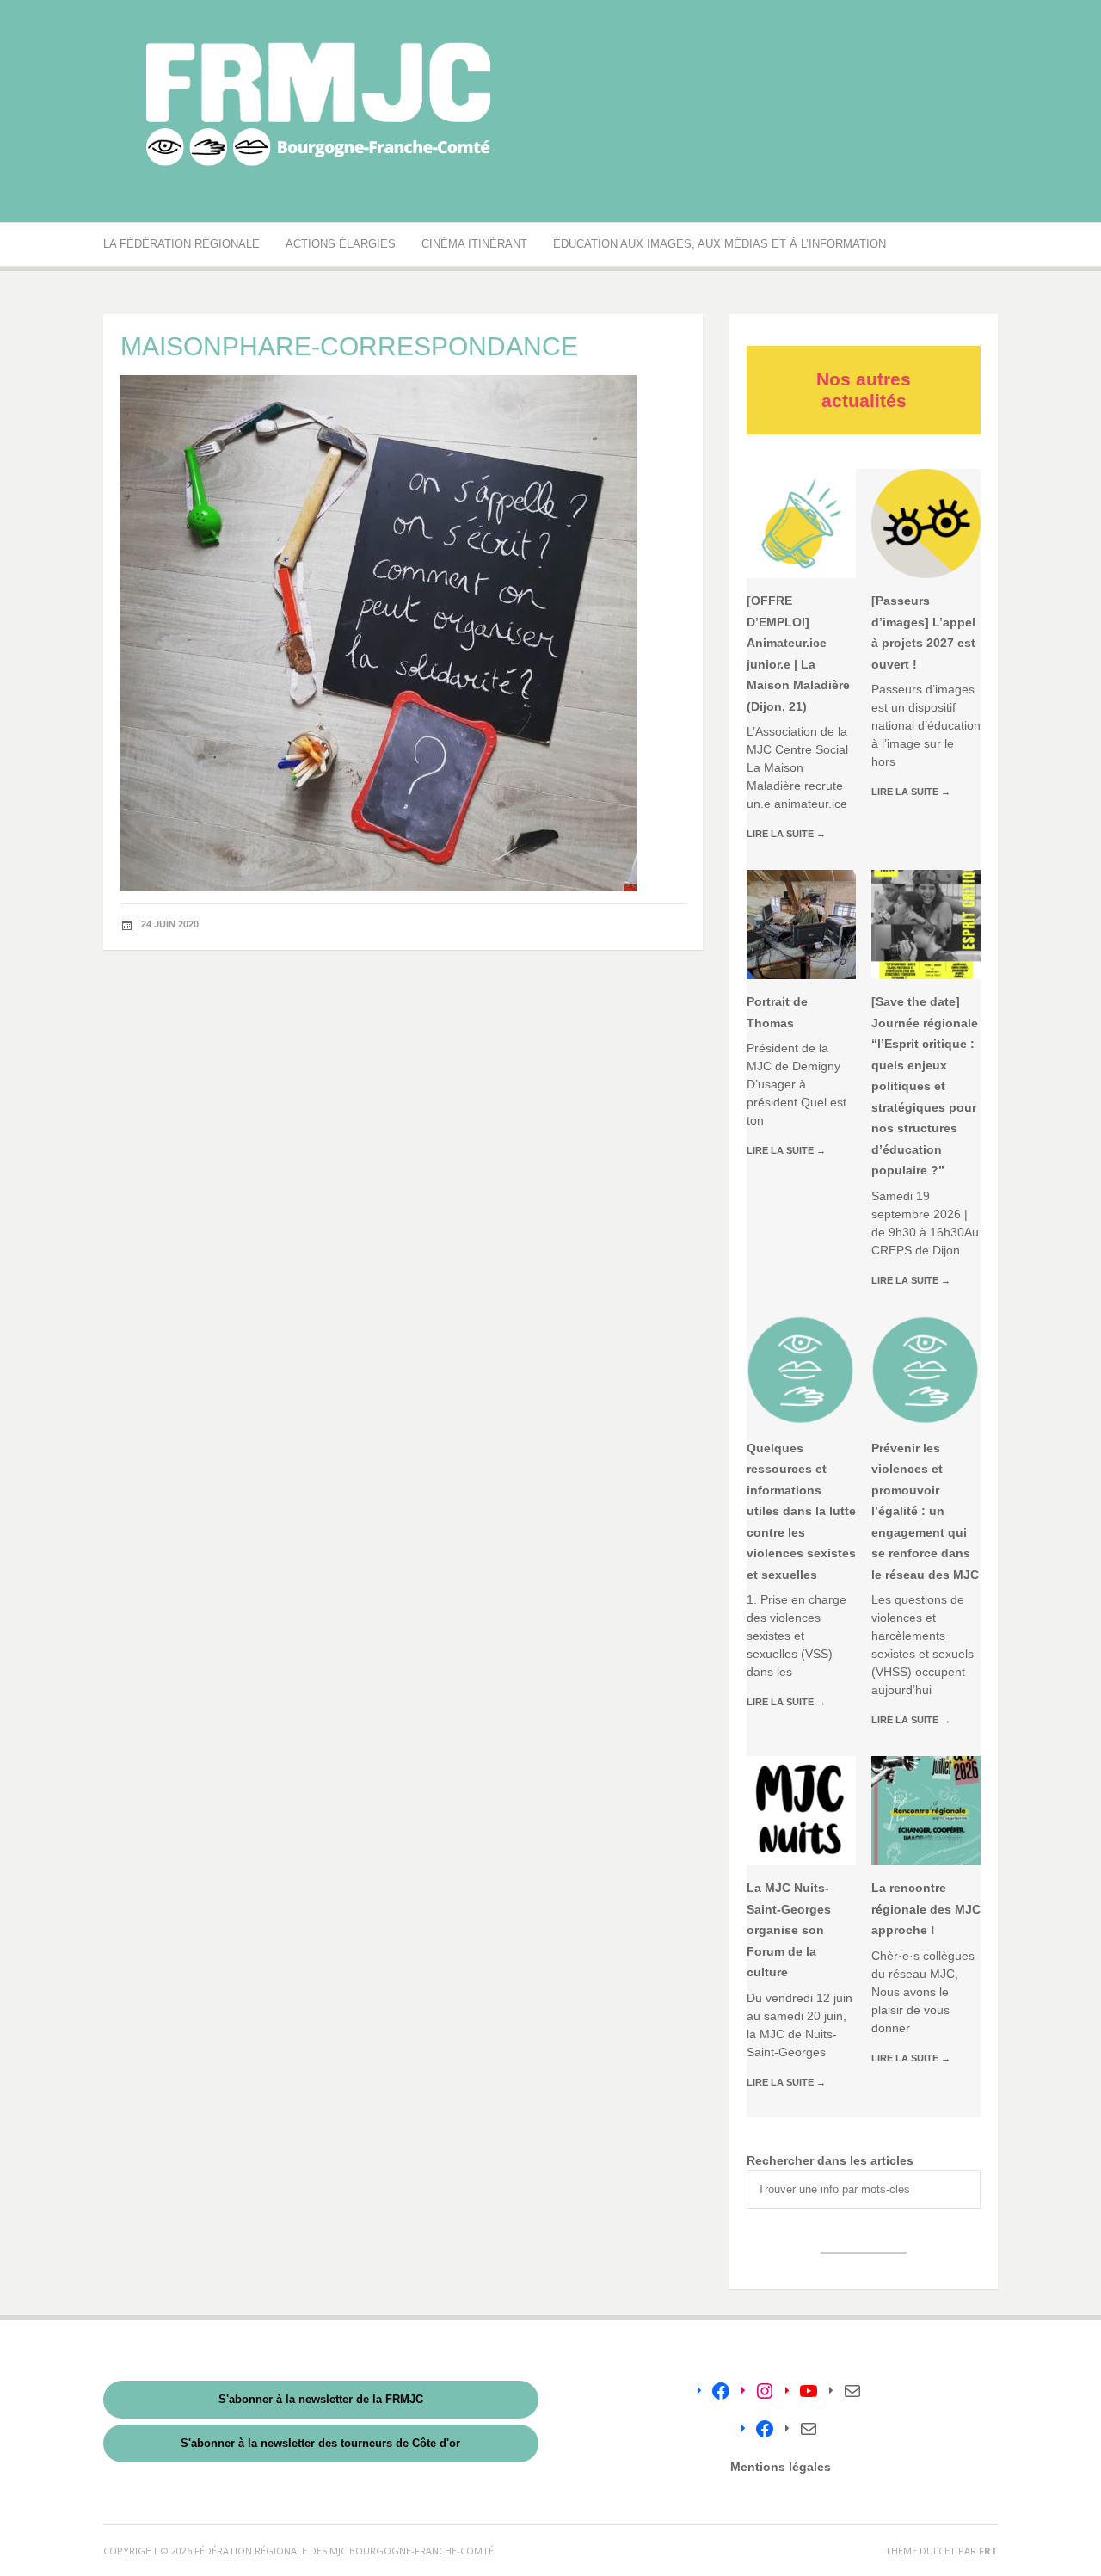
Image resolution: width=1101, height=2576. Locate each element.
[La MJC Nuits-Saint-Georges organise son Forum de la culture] (801, 1811)
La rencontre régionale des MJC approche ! (926, 1909)
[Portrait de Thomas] (801, 924)
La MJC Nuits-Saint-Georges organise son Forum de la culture (789, 1930)
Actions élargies (341, 244)
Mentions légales (781, 2467)
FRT (988, 2551)
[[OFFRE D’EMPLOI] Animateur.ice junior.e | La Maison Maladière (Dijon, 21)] (801, 524)
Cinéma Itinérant (474, 244)
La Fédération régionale (181, 244)
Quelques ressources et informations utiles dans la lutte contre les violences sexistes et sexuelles (801, 1511)
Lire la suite (786, 834)
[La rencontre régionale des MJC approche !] (926, 1811)
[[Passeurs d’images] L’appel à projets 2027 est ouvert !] (926, 524)
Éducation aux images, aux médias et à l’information (720, 244)
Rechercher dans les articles (830, 2160)
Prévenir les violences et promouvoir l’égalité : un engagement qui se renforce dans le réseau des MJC (925, 1511)
